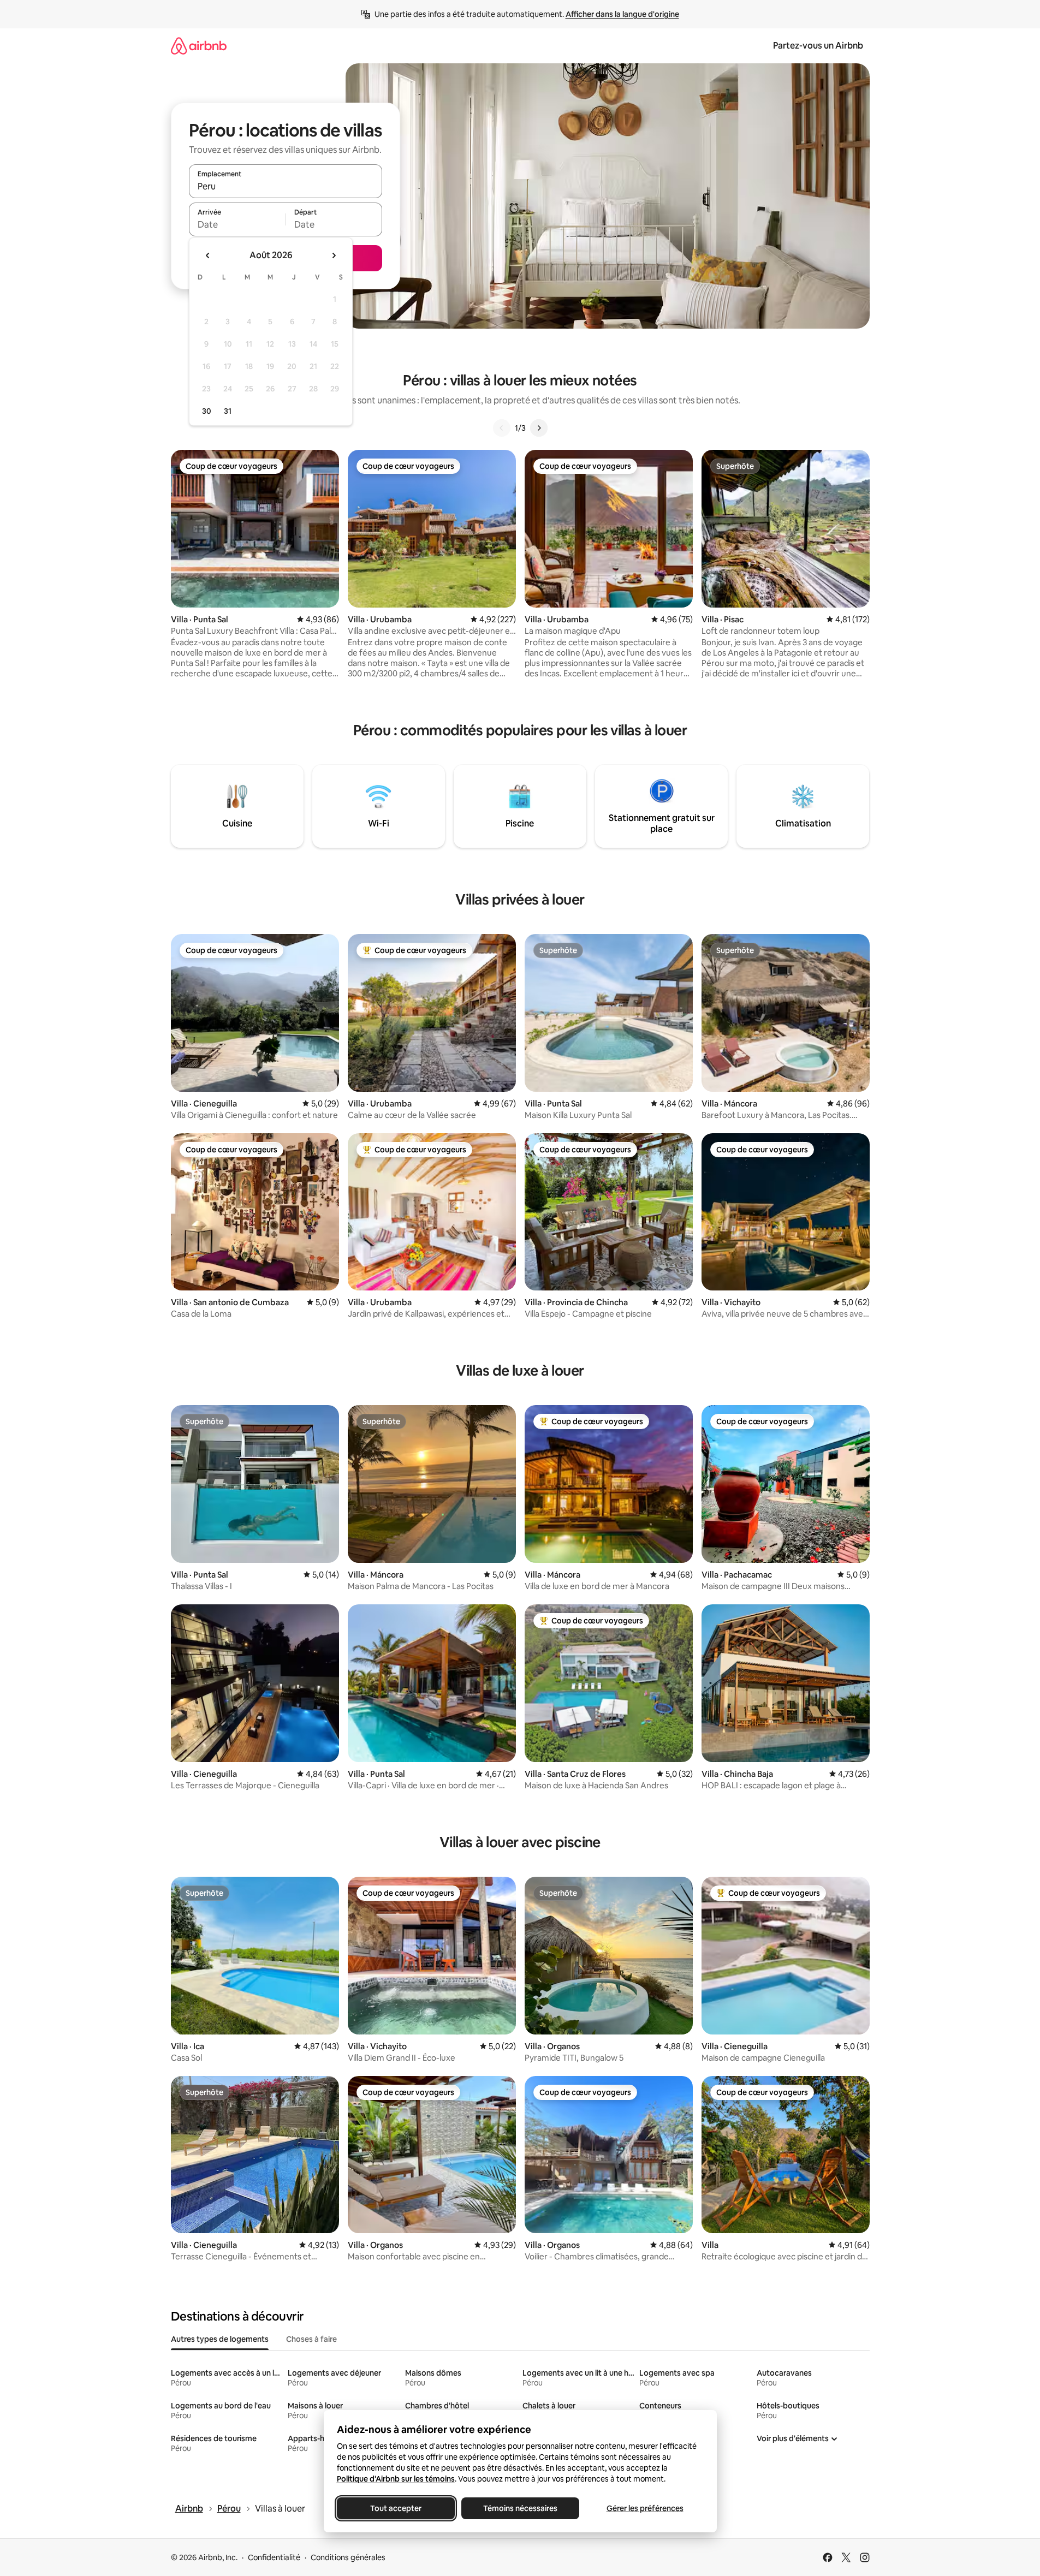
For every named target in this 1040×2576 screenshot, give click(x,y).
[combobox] (286, 186)
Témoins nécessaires (520, 2508)
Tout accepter (396, 2508)
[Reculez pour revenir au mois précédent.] (208, 255)
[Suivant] (539, 428)
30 (207, 411)
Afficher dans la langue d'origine (622, 14)
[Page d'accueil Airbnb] (199, 46)
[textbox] (237, 224)
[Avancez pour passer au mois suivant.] (334, 255)
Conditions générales (348, 2557)
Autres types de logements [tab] (220, 2339)
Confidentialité (274, 2557)
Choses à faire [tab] (311, 2339)
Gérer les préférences (644, 2508)
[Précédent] (502, 428)
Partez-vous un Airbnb (818, 46)
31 (228, 411)
